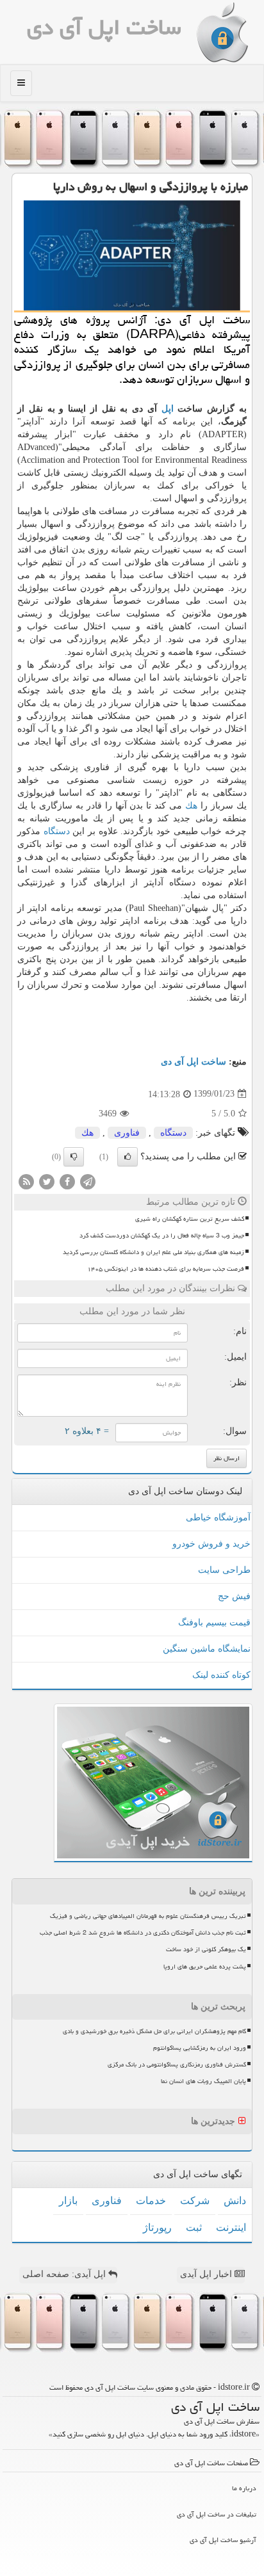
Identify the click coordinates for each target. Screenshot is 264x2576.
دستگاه (57, 831)
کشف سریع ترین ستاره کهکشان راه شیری (190, 1219)
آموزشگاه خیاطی (218, 1517)
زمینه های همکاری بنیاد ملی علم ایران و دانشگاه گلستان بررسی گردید (153, 1252)
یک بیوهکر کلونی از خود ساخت (206, 1949)
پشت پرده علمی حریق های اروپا (205, 1967)
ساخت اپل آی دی (104, 27)
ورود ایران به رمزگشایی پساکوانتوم (200, 2048)
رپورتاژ (157, 2227)
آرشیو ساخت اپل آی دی (223, 2540)
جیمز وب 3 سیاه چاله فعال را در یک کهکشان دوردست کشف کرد (162, 1236)
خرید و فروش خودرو (211, 1544)
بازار (68, 2201)
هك (191, 806)
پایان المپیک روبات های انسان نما (203, 2081)
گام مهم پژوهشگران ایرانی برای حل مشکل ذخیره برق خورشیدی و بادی (154, 2031)
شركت (195, 2201)
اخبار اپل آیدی (207, 2274)
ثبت (194, 2227)
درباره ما (244, 2488)
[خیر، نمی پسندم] (74, 1157)
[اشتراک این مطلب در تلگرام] (88, 1181)
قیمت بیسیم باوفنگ (214, 1622)
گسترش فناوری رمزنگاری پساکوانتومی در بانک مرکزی (177, 2065)
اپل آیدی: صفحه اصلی (65, 2274)
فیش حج (234, 1596)
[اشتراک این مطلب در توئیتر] (47, 1181)
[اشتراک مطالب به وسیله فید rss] (26, 1181)
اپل (168, 409)
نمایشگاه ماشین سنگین (207, 1649)
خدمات (151, 2201)
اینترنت (231, 2227)
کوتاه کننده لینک (221, 1675)
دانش (235, 2201)
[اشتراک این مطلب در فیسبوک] (67, 1181)
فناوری (127, 1133)
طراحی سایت (224, 1570)
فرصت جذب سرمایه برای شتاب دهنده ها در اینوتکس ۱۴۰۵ (166, 1269)
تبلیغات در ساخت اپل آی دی (217, 2514)
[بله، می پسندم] (128, 1157)
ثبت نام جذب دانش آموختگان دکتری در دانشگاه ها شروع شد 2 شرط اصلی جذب (143, 1933)
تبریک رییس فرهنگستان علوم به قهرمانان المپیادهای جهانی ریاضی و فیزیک (148, 1916)
